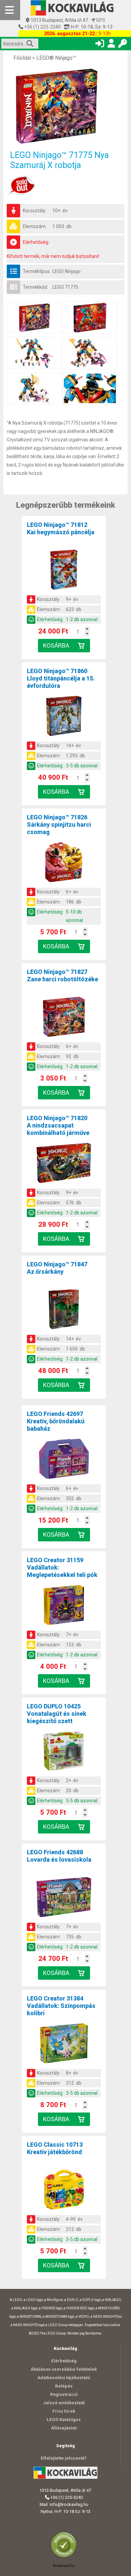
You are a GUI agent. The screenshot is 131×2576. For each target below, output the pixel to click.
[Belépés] (100, 45)
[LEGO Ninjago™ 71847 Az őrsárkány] (64, 1310)
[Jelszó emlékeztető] (123, 45)
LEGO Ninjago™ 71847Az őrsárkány (57, 1268)
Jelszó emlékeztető (64, 2403)
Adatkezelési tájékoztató (64, 2378)
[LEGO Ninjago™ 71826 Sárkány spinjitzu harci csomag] (64, 863)
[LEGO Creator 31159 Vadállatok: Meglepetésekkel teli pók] (64, 1606)
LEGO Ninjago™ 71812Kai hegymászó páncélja (61, 528)
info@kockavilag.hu (69, 2504)
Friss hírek (64, 2411)
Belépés (64, 2386)
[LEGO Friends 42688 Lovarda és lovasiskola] (64, 1898)
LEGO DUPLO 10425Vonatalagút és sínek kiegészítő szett (57, 1714)
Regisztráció (64, 2394)
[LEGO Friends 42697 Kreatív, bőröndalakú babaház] (64, 1460)
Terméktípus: (37, 271)
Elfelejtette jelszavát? (64, 2458)
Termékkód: (35, 287)
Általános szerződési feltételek (64, 2369)
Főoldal (22, 58)
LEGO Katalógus (64, 2420)
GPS (100, 20)
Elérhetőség (64, 2361)
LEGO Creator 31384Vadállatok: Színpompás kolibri (61, 2006)
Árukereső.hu (64, 2566)
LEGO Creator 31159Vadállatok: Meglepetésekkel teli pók (62, 1567)
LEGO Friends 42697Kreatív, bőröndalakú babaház (56, 1421)
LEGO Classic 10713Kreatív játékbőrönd (55, 2148)
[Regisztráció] (111, 45)
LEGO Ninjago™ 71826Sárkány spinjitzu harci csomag (59, 825)
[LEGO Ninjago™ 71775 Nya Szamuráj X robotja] (65, 106)
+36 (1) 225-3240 (42, 27)
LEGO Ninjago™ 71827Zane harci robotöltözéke (62, 975)
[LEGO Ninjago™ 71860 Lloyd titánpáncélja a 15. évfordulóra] (64, 717)
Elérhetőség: (36, 242)
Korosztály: (35, 211)
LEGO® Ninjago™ (56, 58)
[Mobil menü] (10, 10)
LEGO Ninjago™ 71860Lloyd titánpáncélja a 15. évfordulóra (61, 678)
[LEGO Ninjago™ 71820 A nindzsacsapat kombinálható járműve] (64, 1164)
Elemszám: (35, 226)
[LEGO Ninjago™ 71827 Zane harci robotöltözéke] (64, 1018)
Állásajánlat (64, 2428)
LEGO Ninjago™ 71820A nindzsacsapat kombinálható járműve (58, 1125)
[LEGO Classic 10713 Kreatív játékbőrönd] (64, 2191)
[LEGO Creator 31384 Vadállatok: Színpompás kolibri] (64, 2044)
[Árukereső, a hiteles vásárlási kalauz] (65, 2557)
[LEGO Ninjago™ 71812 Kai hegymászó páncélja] (64, 571)
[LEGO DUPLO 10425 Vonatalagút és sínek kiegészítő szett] (64, 1752)
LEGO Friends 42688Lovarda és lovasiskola (59, 1856)
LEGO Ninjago (67, 271)
